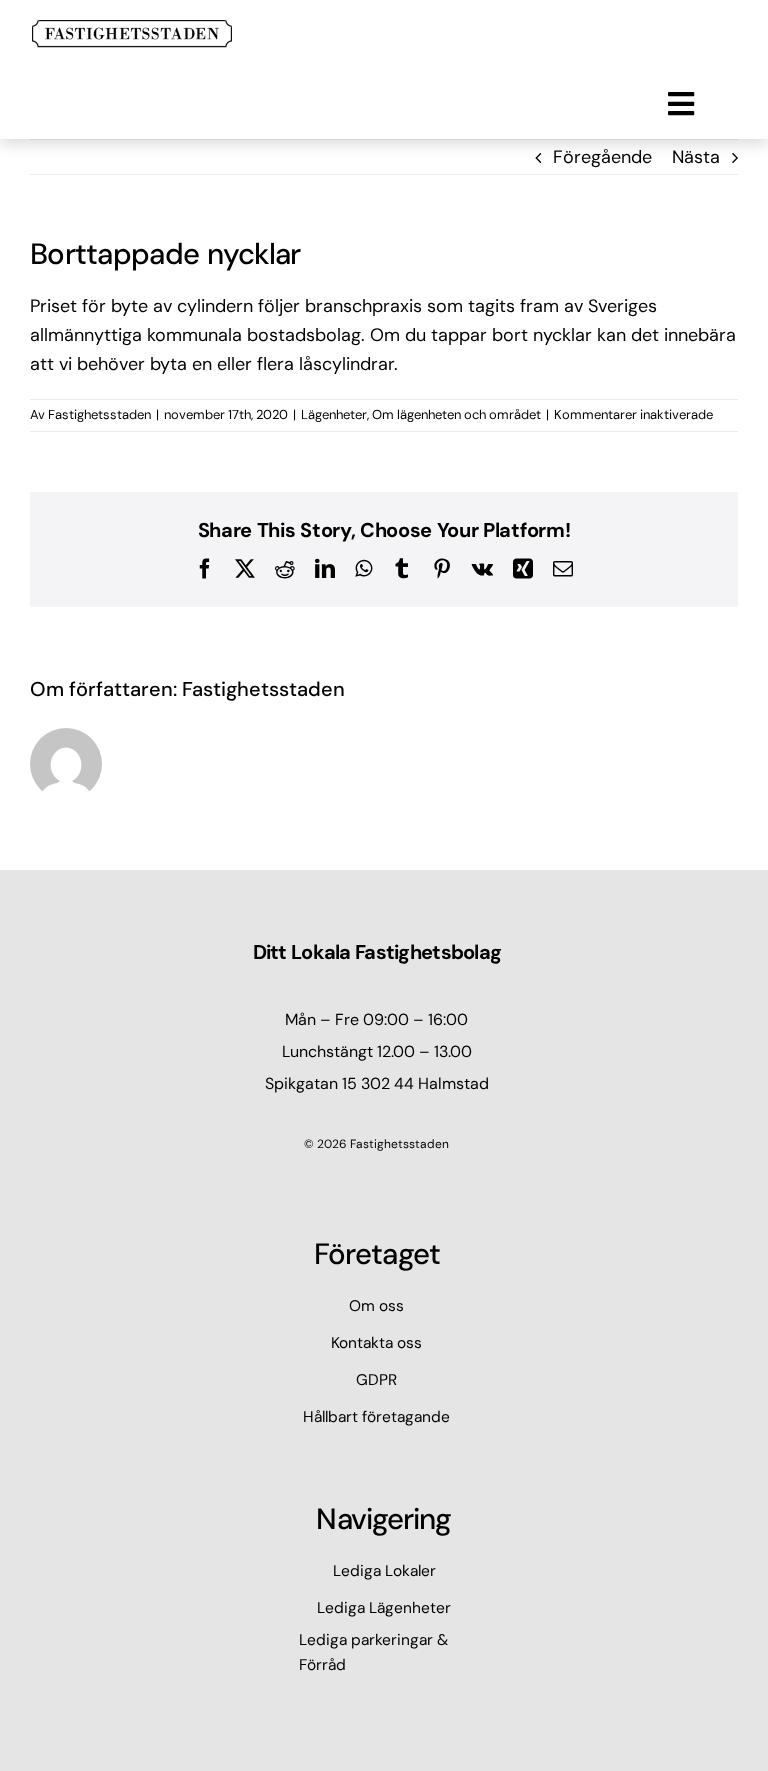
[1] (132, 29)
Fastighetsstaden (99, 414)
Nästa (696, 157)
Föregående (602, 157)
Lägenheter (334, 414)
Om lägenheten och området (456, 414)
